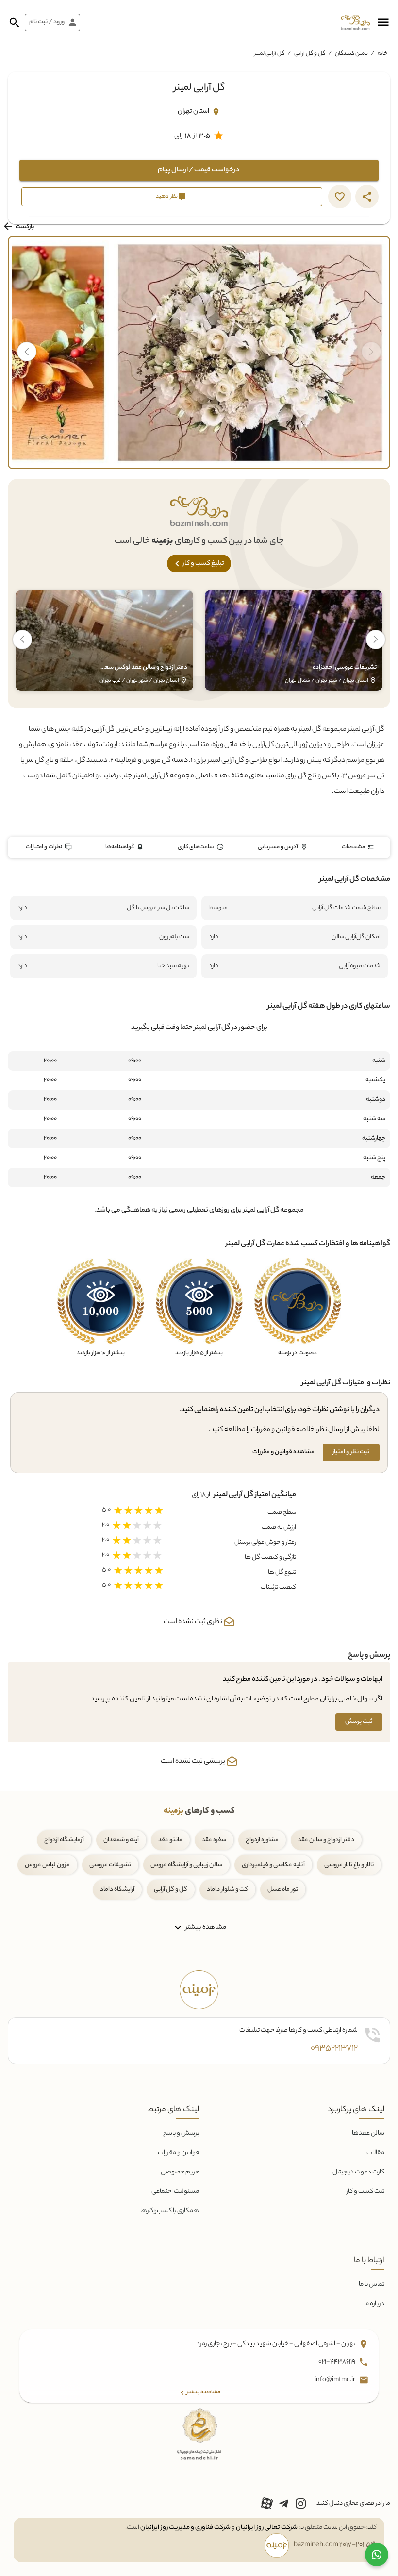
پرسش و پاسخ (181, 2133)
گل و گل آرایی (310, 54)
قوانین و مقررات (178, 2153)
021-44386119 (337, 2362)
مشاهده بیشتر (205, 1928)
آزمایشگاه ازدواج (64, 1840)
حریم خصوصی (180, 2172)
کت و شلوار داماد (227, 1890)
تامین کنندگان (351, 54)
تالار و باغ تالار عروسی (349, 1865)
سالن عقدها (368, 2133)
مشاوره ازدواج (262, 1840)
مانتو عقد (170, 1840)
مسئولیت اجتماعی (175, 2192)
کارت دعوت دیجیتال (358, 2172)
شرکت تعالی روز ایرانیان (267, 2528)
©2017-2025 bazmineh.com (335, 2545)
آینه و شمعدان (121, 1840)
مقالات (375, 2153)
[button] (383, 22)
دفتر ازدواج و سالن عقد (326, 1840)
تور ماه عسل (283, 1890)
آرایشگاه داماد (117, 1890)
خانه (382, 54)
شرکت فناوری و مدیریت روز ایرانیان (185, 2528)
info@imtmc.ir (335, 2380)
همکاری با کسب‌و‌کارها (170, 2211)
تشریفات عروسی (110, 1865)
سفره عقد (214, 1840)
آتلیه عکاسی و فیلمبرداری (273, 1865)
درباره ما (374, 2304)
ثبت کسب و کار (365, 2192)
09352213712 (334, 2049)
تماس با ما (372, 2284)
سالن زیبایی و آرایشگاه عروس (186, 1865)
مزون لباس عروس (47, 1865)
